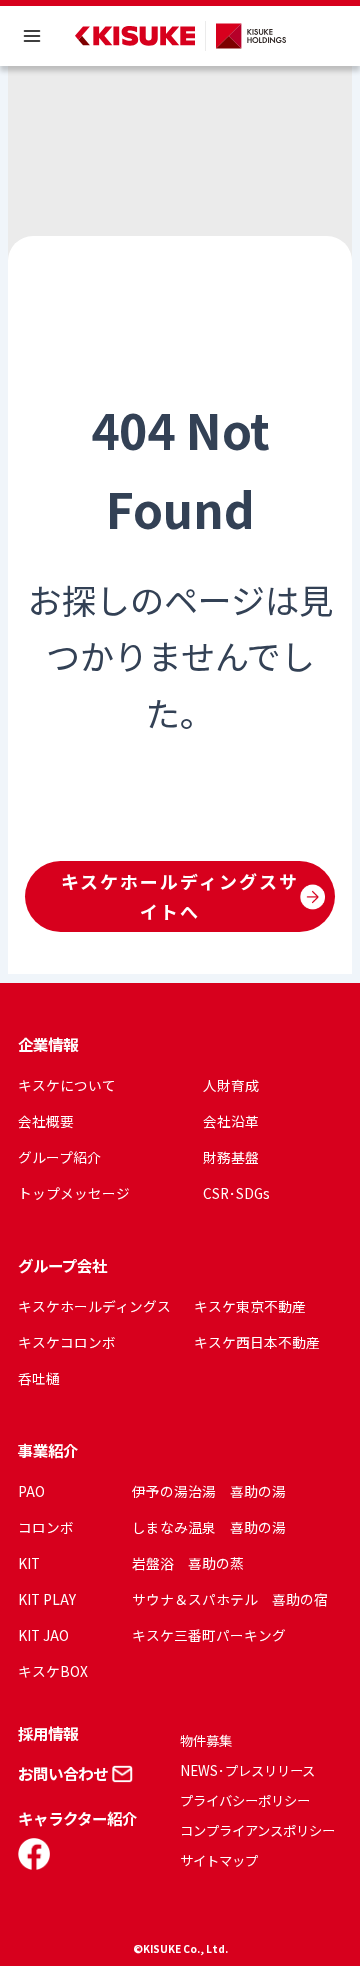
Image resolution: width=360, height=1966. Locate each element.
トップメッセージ (74, 1193)
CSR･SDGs (236, 1193)
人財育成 (231, 1085)
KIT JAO (43, 1635)
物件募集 (206, 1740)
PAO (31, 1491)
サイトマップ (219, 1860)
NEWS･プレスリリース (247, 1770)
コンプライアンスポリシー (257, 1830)
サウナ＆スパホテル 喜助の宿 (230, 1599)
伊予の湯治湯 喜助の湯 (209, 1491)
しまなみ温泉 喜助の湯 (209, 1527)
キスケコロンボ (67, 1342)
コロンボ (46, 1527)
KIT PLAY (47, 1599)
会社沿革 (231, 1121)
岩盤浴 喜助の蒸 (188, 1563)
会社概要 (46, 1121)
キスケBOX (53, 1671)
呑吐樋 (39, 1378)
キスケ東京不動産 (250, 1306)
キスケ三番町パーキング (209, 1635)
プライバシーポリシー (245, 1800)
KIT (29, 1563)
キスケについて (67, 1085)
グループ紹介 (59, 1157)
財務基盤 (231, 1157)
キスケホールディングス (94, 1306)
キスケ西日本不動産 (257, 1342)
